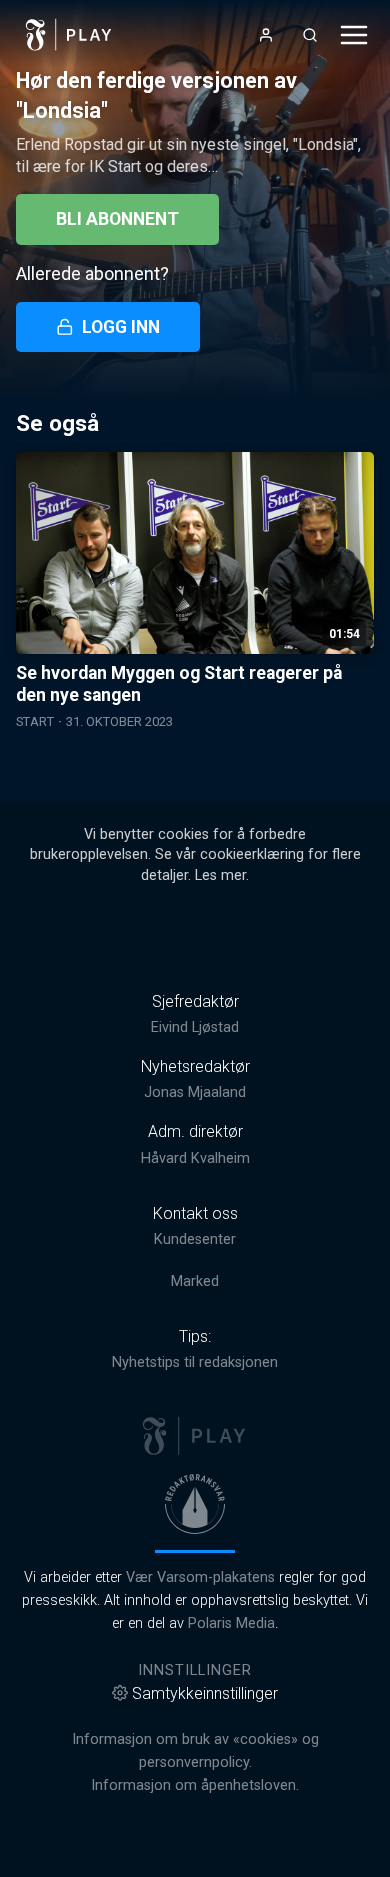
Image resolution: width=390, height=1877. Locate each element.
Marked (195, 1281)
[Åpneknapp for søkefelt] (310, 35)
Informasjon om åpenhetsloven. (195, 1785)
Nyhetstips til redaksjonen (195, 1362)
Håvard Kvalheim (195, 1158)
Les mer (220, 875)
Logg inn (121, 327)
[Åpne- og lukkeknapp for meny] (354, 35)
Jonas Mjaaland (195, 1092)
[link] (69, 35)
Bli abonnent (117, 219)
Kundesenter (195, 1239)
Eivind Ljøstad (195, 1027)
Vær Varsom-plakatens (200, 1577)
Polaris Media (231, 1623)
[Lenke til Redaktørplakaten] (195, 1504)
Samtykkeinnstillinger (205, 1693)
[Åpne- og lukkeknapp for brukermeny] (266, 35)
